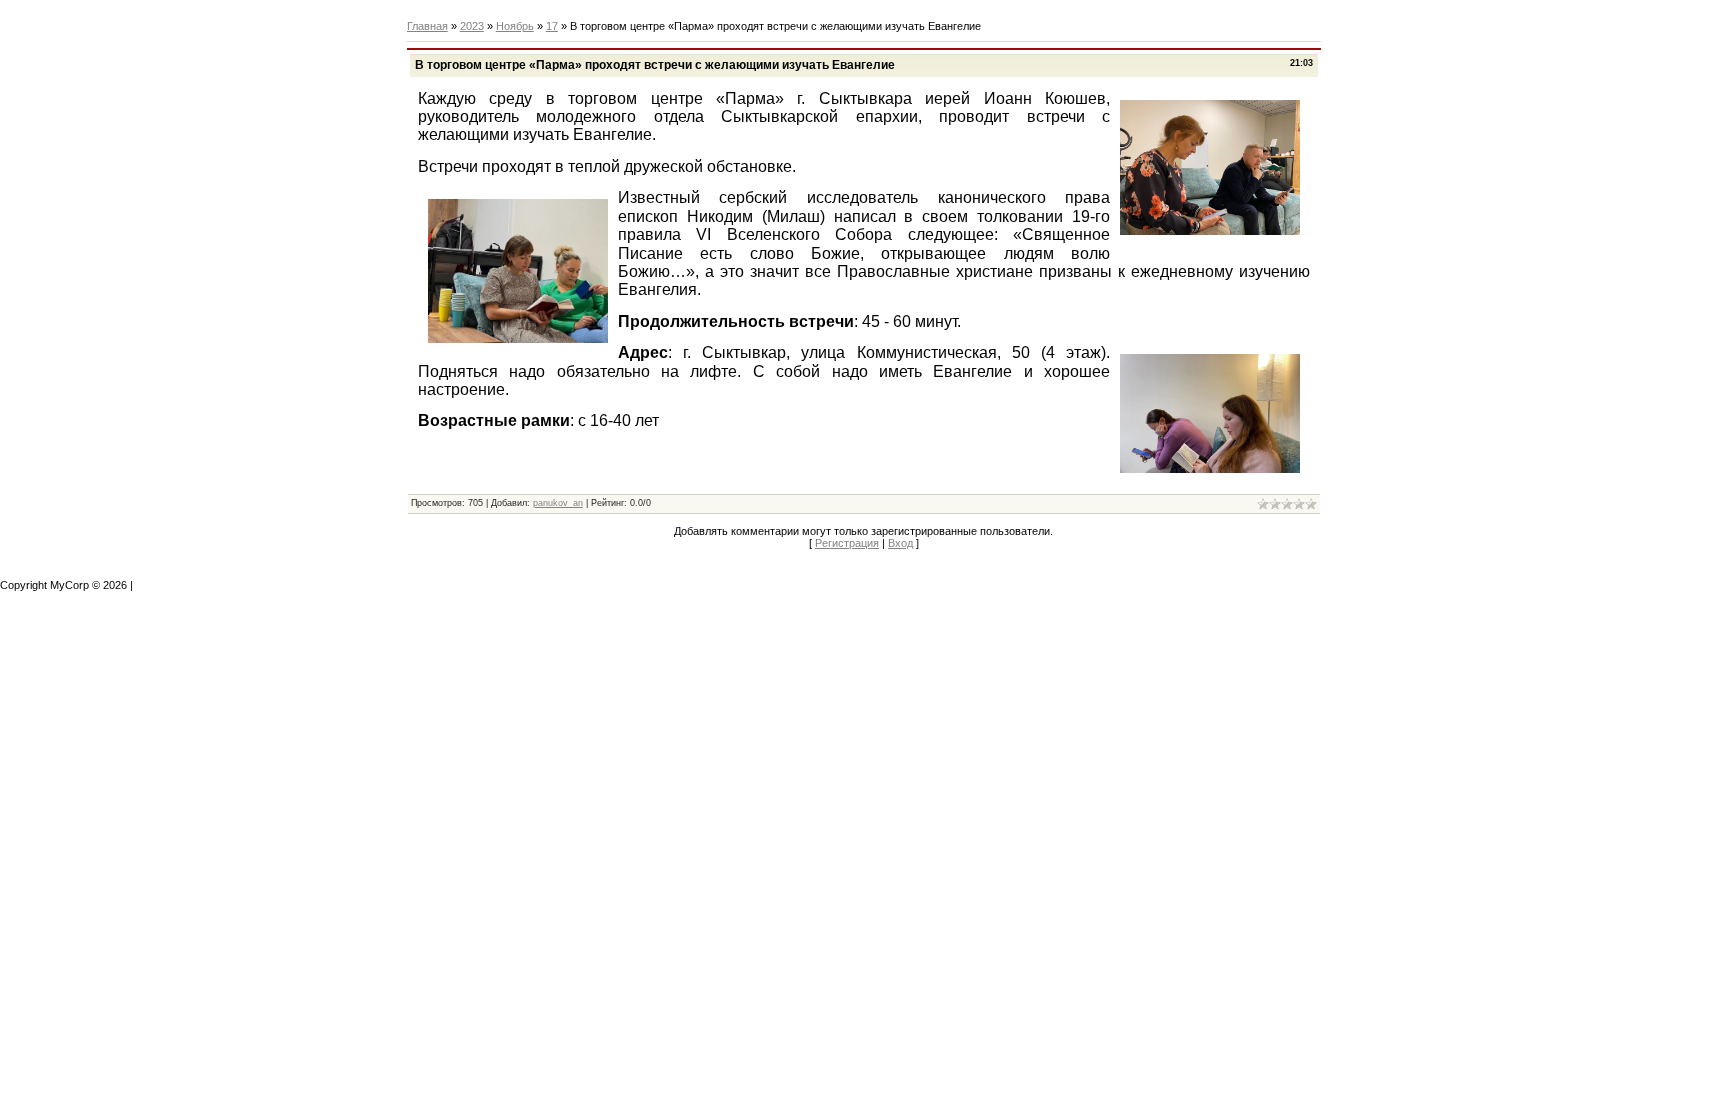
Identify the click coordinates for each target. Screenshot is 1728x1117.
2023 (472, 26)
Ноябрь (515, 26)
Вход (900, 543)
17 (552, 26)
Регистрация (847, 543)
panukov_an (558, 503)
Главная (427, 26)
